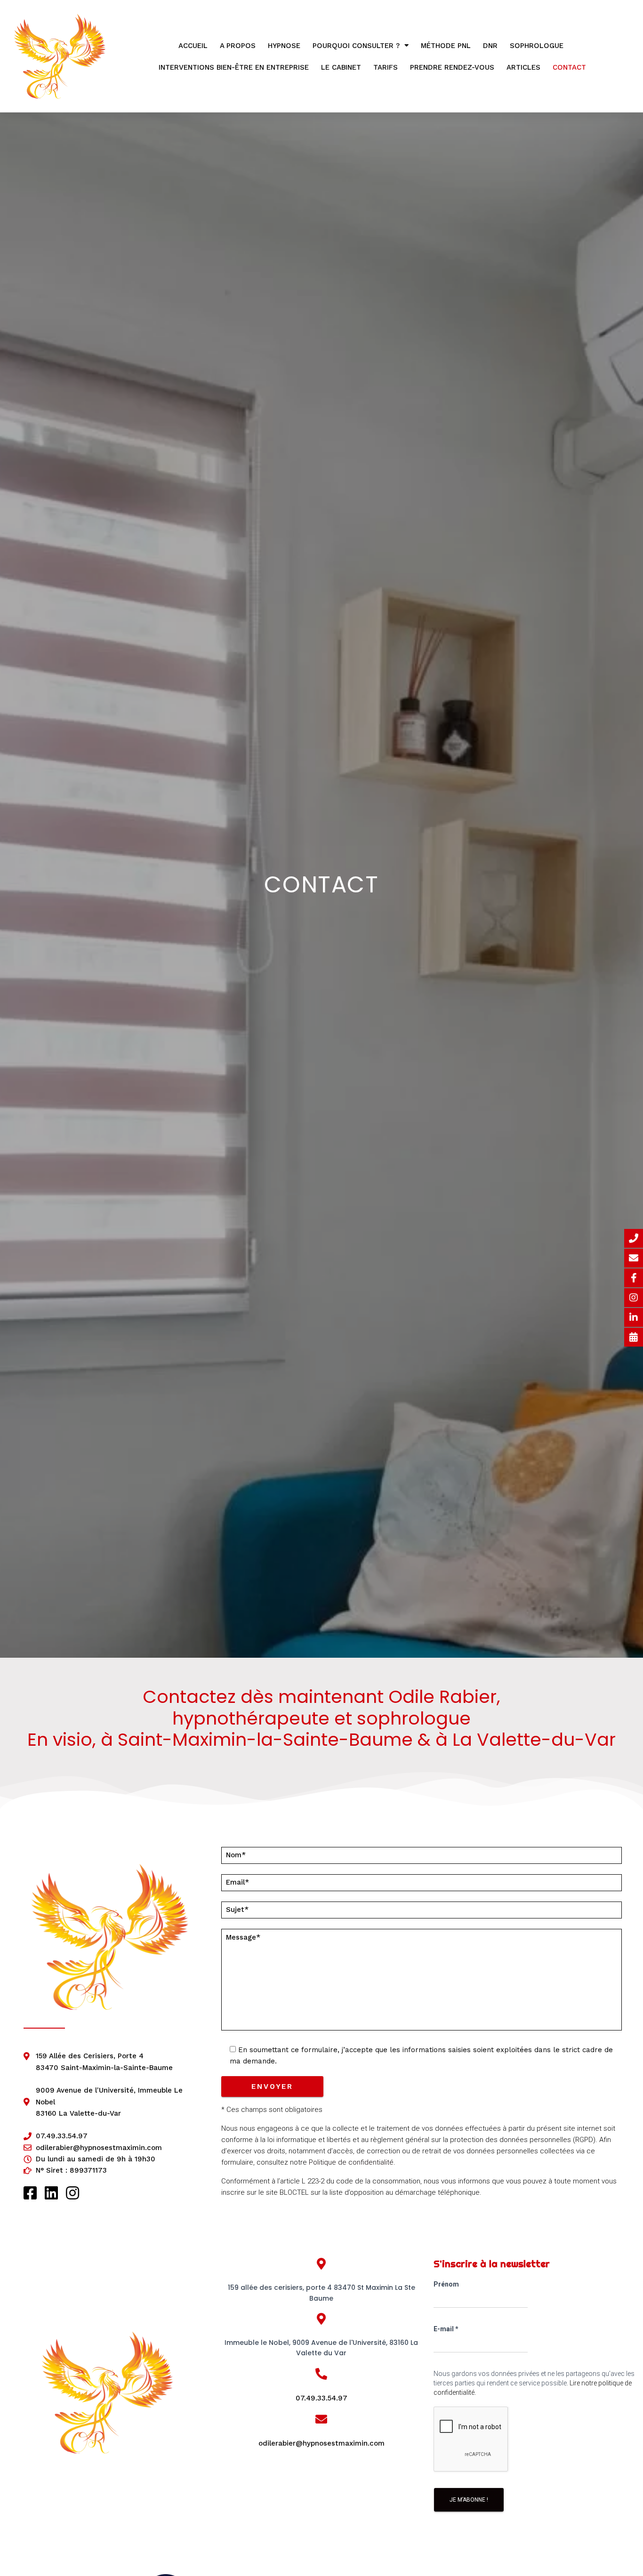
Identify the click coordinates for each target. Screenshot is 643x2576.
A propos (238, 46)
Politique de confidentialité (351, 2162)
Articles (523, 67)
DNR (490, 46)
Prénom (446, 2284)
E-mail (446, 2329)
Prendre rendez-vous (452, 67)
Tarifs (386, 67)
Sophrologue (537, 46)
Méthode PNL (446, 46)
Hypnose (284, 46)
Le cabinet (341, 67)
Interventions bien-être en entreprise (234, 67)
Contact (569, 67)
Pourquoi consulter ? (356, 46)
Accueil (193, 46)
